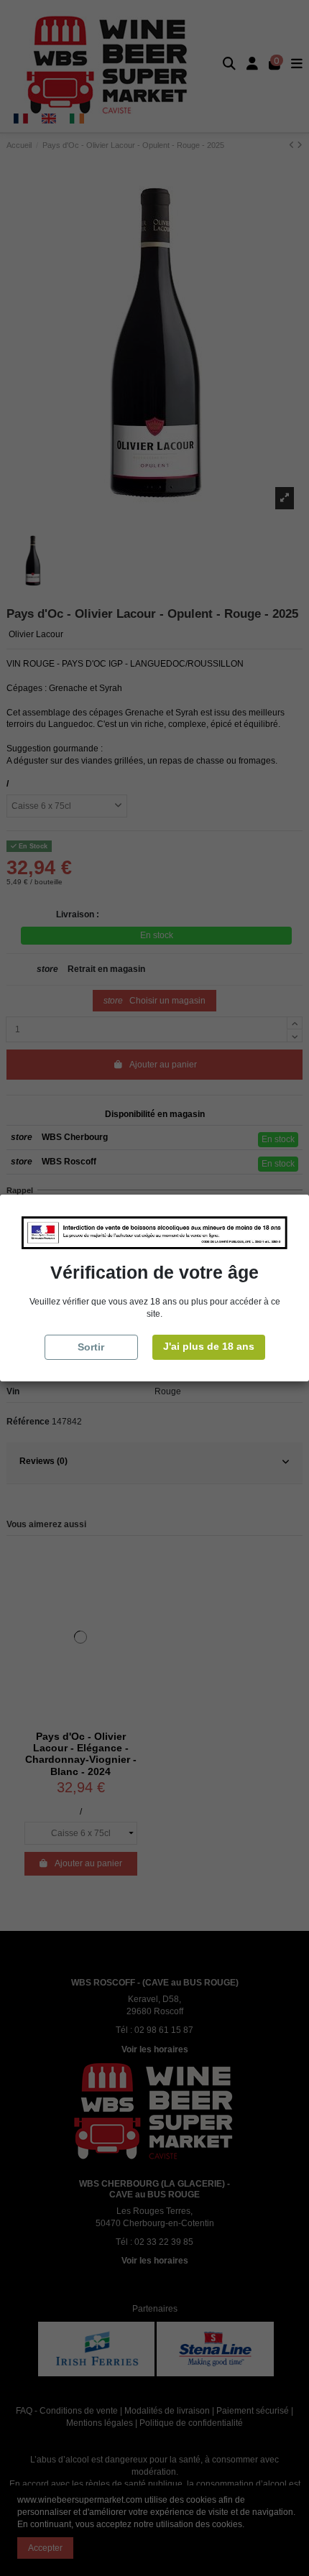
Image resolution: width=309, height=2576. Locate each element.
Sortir (91, 1347)
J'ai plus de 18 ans (209, 1346)
